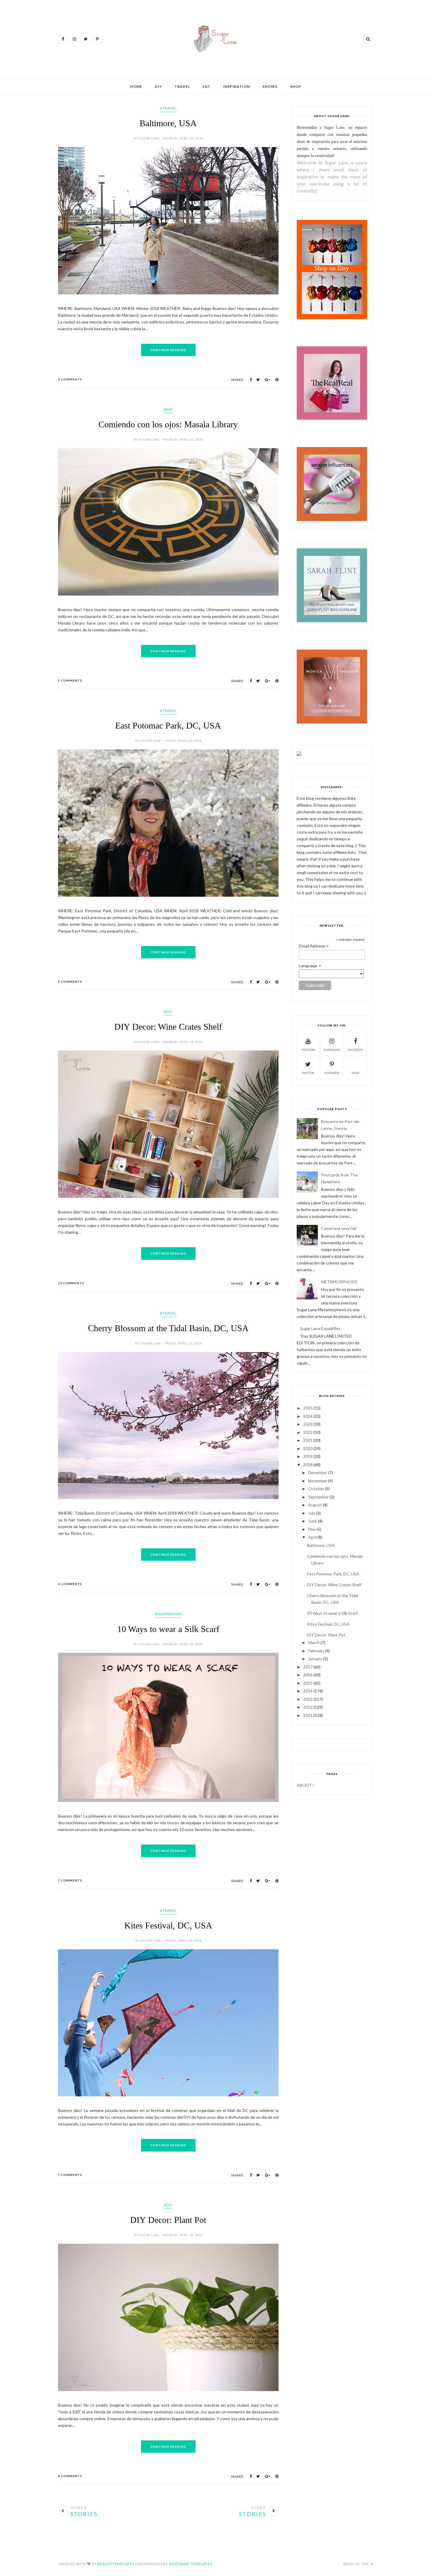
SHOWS (270, 86)
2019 (308, 1456)
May (312, 1529)
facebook (355, 1050)
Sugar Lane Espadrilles (320, 1328)
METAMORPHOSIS (339, 1282)
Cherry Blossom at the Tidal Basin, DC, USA (168, 1328)
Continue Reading (168, 350)
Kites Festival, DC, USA (168, 1925)
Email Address (314, 946)
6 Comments (70, 1584)
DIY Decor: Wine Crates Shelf (168, 1027)
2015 (308, 1683)
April (312, 1537)
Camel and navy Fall (339, 1228)
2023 (308, 1424)
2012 (308, 1707)
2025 (308, 1408)
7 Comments (70, 1880)
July (312, 1513)
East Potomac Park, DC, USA (168, 725)
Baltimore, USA (168, 123)
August (315, 1505)
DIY (158, 86)
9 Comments (70, 379)
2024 (308, 1416)
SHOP (296, 86)
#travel (168, 108)
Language (310, 966)
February (316, 1651)
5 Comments (70, 680)
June (313, 1521)
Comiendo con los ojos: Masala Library (168, 424)
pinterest (332, 1073)
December (318, 1472)
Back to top (356, 2564)
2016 (308, 1675)
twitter (308, 1073)
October (316, 1489)
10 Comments (71, 1283)
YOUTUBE (308, 1050)
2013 (308, 1699)
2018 (308, 1465)
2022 (308, 1432)
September (318, 1497)
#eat (168, 409)
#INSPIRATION (168, 1614)
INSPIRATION (236, 86)
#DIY (168, 1012)
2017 (308, 1667)
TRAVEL (182, 86)
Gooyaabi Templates (190, 2564)
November (318, 1481)
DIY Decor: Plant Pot (168, 2220)
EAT (207, 86)
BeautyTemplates (116, 2564)
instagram (332, 1050)
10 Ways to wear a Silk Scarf (168, 1629)
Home (136, 86)
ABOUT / (305, 1785)
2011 (308, 1715)
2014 (308, 1691)
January (315, 1659)
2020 (308, 1448)
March (314, 1642)
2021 (308, 1440)
